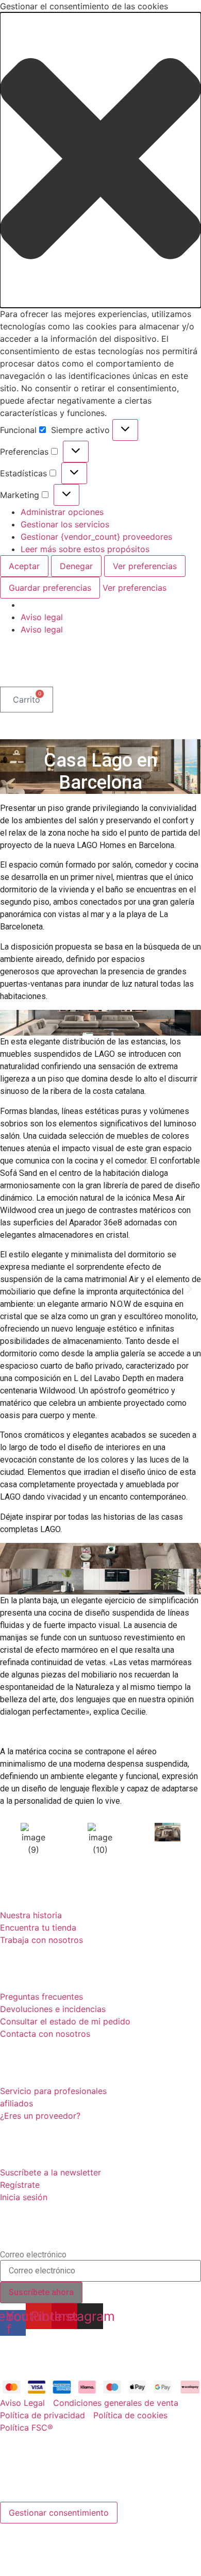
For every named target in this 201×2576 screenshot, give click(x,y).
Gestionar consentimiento (59, 2513)
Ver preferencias (145, 566)
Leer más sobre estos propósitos (85, 549)
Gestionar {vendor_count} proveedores (96, 537)
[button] (100, 160)
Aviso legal (42, 617)
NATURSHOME (54, 666)
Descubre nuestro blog (83, 2360)
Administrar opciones (62, 512)
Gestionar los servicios (65, 524)
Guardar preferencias (50, 588)
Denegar (76, 566)
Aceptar (24, 566)
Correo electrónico (33, 2255)
